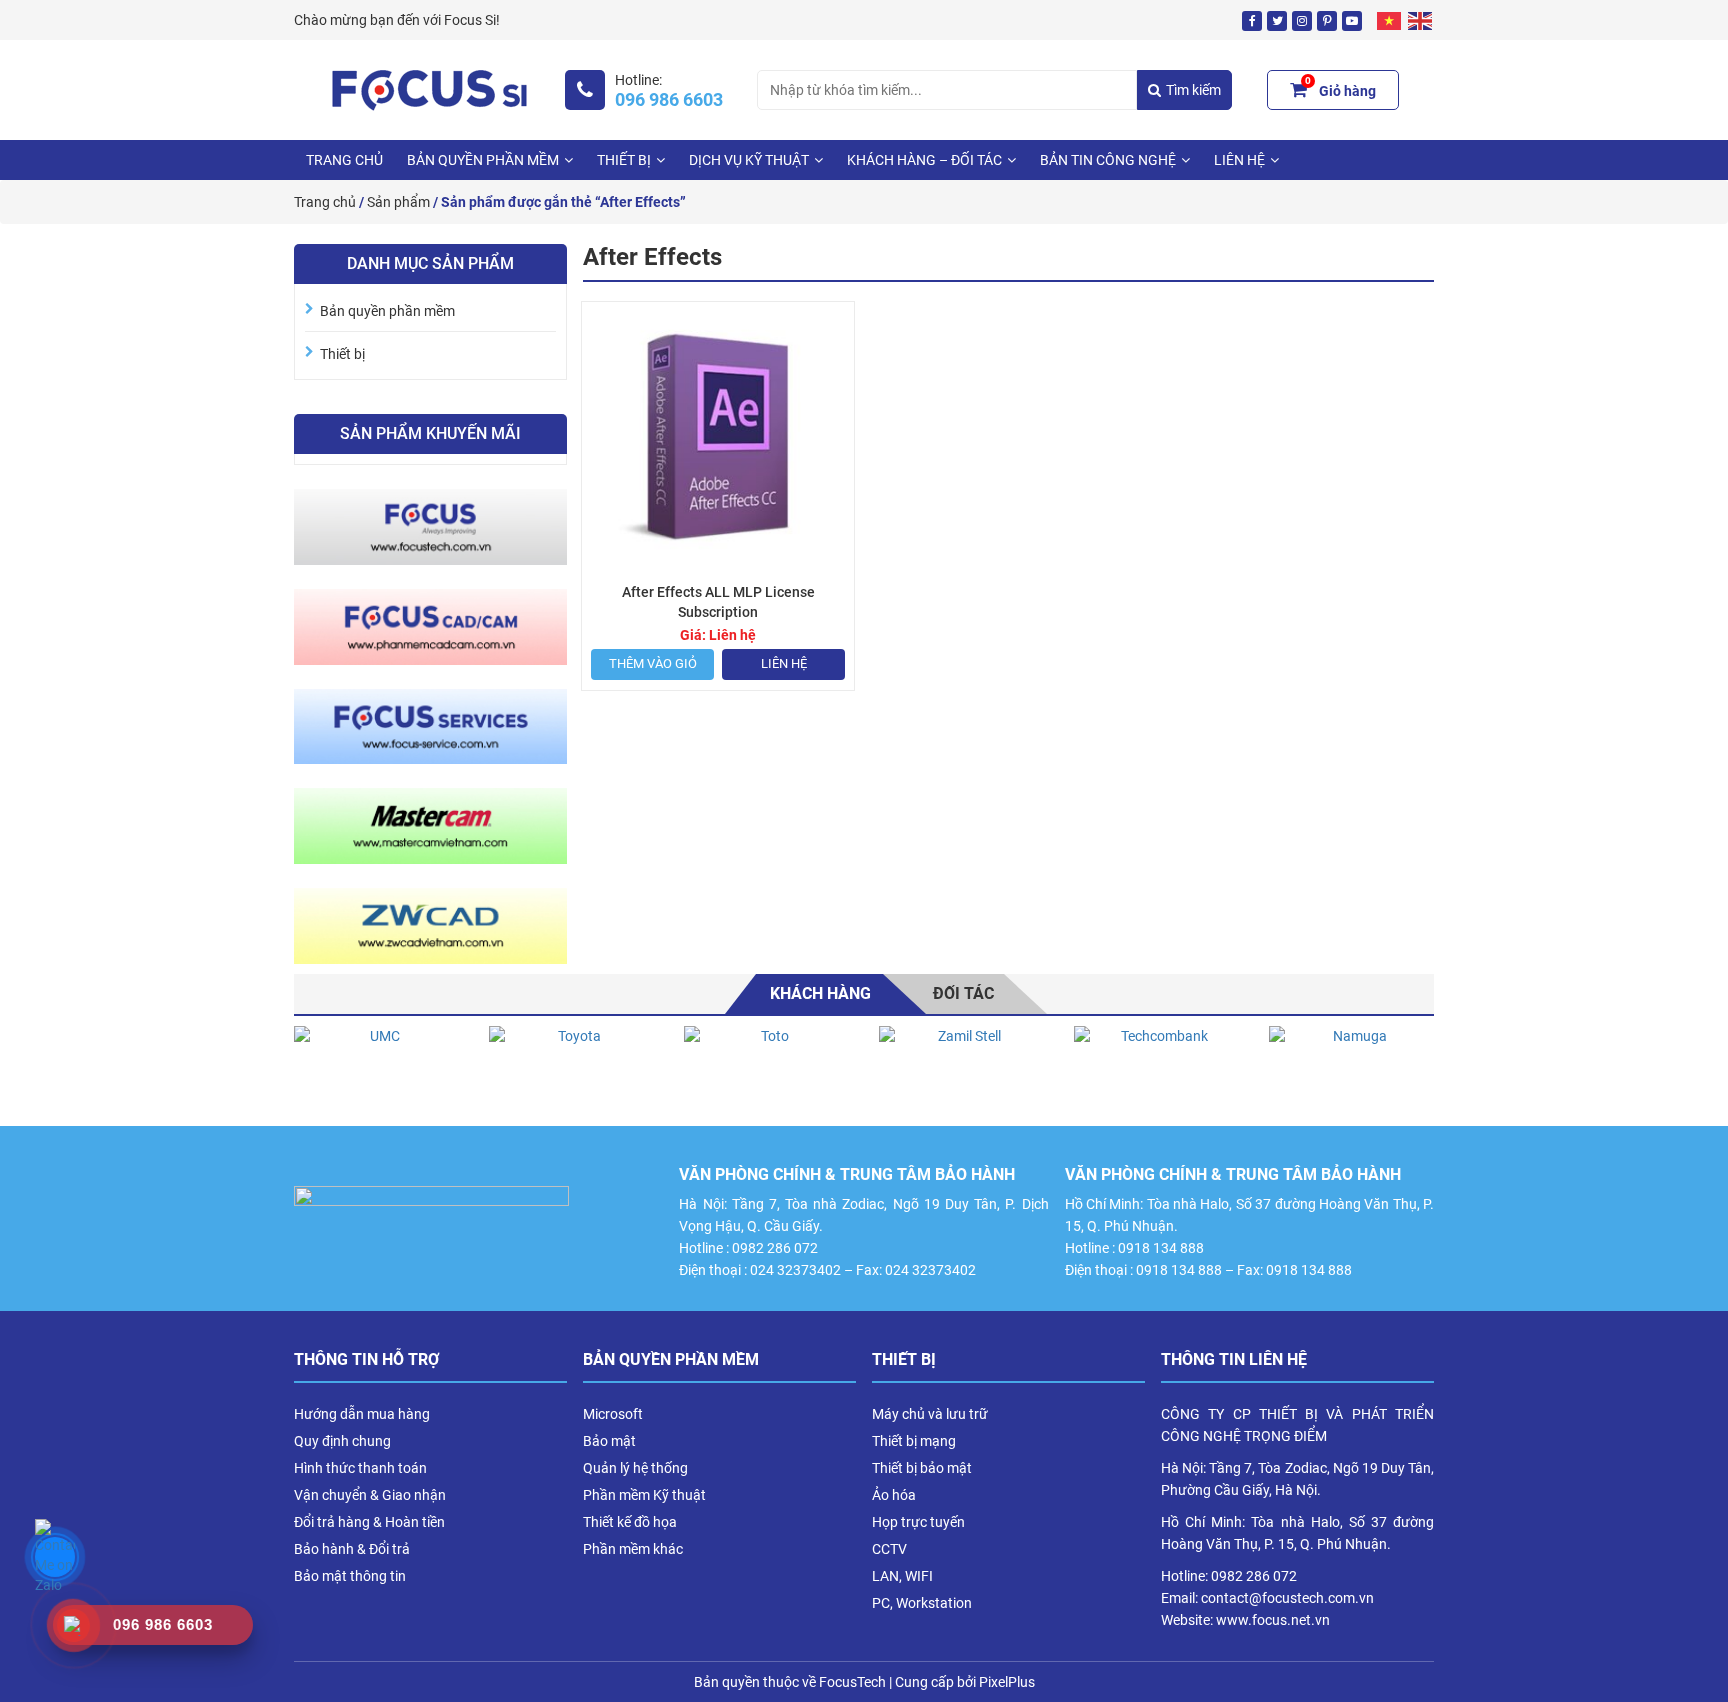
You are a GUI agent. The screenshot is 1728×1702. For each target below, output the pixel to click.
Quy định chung (342, 1441)
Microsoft (613, 1414)
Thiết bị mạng (914, 1441)
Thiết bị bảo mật (922, 1468)
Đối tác (963, 993)
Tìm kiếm (1193, 90)
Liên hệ (784, 663)
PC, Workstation (922, 1603)
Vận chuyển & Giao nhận (370, 1495)
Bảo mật (609, 1441)
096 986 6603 (669, 100)
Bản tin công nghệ (1108, 160)
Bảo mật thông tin (350, 1576)
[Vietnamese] (1390, 20)
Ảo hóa (894, 1495)
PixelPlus (1007, 1682)
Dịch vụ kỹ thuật (749, 160)
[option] (376, 1066)
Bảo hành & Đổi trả (352, 1549)
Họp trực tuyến (918, 1522)
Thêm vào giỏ (653, 663)
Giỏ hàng (1340, 88)
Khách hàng (820, 993)
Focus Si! (472, 20)
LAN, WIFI (902, 1576)
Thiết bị (624, 160)
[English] (1421, 20)
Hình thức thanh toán (360, 1468)
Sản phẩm (398, 202)
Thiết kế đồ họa (630, 1522)
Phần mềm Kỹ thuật (644, 1495)
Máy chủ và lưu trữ (930, 1414)
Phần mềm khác (633, 1549)
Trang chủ (344, 160)
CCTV (889, 1549)
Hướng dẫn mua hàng (362, 1414)
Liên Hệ (1239, 160)
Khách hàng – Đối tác (924, 160)
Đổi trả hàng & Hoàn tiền (369, 1522)
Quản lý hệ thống (635, 1468)
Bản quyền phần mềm (483, 160)
